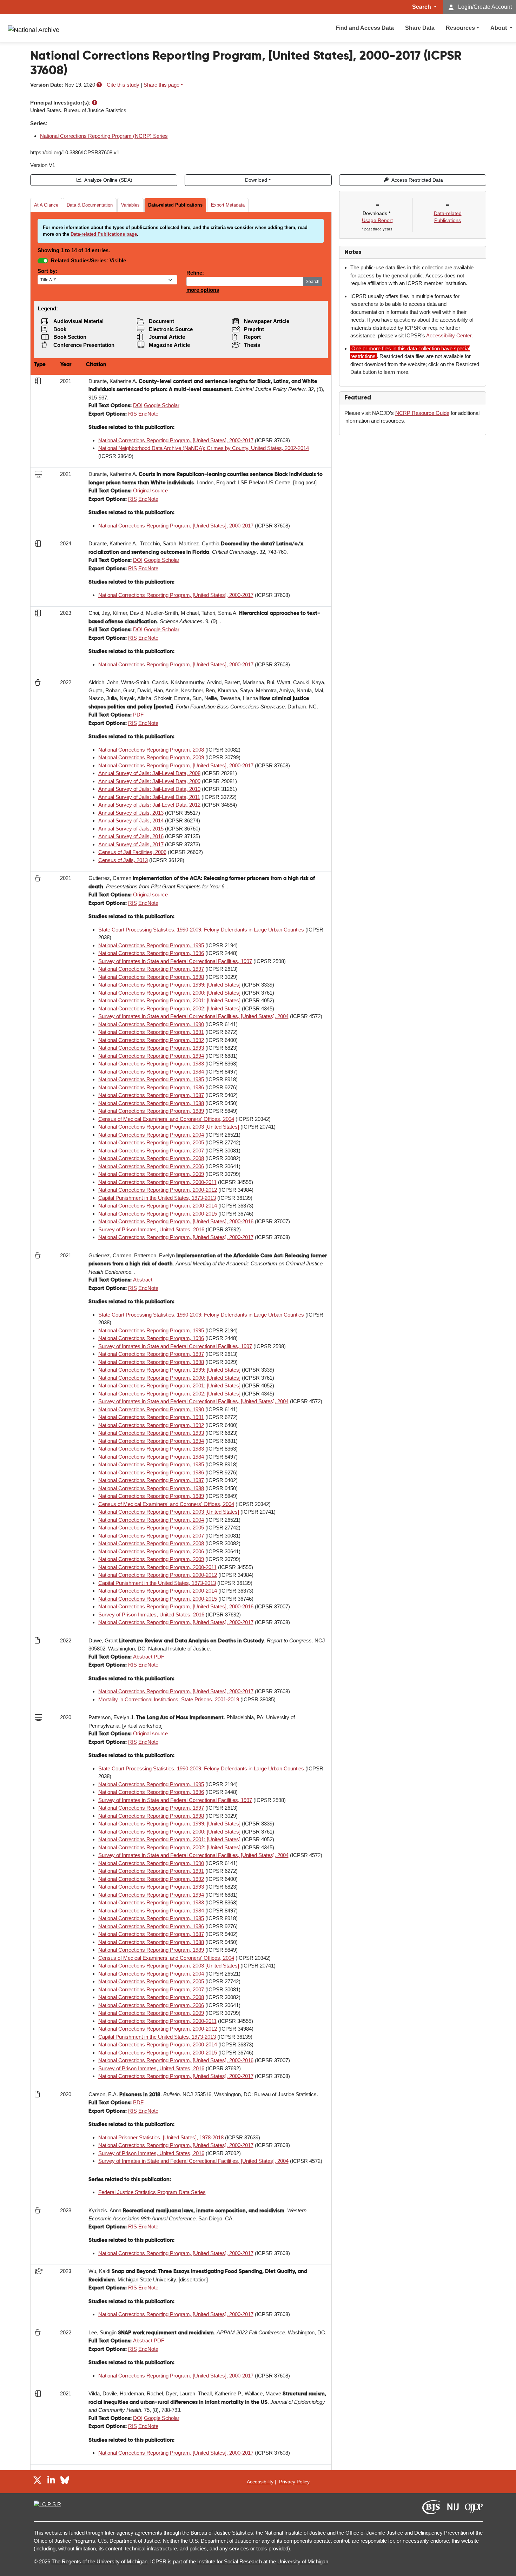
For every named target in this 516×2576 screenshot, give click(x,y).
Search (313, 282)
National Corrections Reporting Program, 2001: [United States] (169, 1000)
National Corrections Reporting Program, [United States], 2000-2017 (176, 440)
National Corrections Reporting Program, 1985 (151, 1079)
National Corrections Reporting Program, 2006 (151, 1166)
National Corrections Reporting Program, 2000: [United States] (169, 993)
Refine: (195, 273)
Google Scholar (162, 405)
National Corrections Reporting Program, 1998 (151, 977)
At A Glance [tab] (46, 205)
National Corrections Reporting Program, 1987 (151, 1095)
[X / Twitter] (37, 2481)
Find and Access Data (365, 28)
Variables (130, 205)
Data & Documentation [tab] (90, 205)
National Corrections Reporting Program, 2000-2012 (158, 1190)
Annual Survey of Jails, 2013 (131, 813)
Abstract (143, 1280)
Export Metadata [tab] (228, 205)
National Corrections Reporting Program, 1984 (151, 1072)
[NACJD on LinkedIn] (51, 2481)
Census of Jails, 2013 (123, 860)
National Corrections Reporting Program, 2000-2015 (158, 1214)
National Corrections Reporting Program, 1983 (151, 1064)
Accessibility (260, 2482)
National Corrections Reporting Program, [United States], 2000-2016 (176, 1221)
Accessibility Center (449, 335)
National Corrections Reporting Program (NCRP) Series (104, 136)
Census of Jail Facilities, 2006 (132, 852)
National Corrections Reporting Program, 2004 (151, 1135)
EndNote (148, 414)
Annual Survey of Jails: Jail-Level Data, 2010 (149, 789)
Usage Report (377, 220)
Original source (150, 490)
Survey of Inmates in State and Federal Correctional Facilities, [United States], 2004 (193, 1016)
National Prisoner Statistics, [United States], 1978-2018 (161, 2137)
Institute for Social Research (230, 2561)
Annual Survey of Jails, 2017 (131, 844)
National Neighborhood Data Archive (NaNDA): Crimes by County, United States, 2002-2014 (204, 448)
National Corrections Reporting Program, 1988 (151, 1103)
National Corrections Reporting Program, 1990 (151, 1024)
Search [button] (422, 7)
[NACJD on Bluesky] (65, 2481)
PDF (138, 715)
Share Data (420, 28)
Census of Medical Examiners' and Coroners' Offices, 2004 (166, 1119)
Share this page (161, 85)
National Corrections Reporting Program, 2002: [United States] (169, 1008)
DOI (138, 405)
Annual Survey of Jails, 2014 (131, 820)
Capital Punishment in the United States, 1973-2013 (157, 1198)
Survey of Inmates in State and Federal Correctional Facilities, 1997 (175, 961)
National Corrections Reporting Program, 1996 (151, 953)
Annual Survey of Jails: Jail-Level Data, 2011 (149, 797)
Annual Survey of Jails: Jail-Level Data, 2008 (149, 773)
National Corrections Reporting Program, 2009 (151, 757)
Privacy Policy (294, 2482)
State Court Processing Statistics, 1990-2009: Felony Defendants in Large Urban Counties (201, 930)
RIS (133, 414)
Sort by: (47, 271)
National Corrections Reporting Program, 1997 (151, 969)
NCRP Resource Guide (422, 413)
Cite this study (123, 85)
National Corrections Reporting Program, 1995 (151, 945)
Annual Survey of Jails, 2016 (131, 836)
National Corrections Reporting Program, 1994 (151, 1056)
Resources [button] (460, 28)
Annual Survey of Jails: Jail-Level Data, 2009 (149, 781)
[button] (99, 85)
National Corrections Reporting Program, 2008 (151, 750)
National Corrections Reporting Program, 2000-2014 (158, 1206)
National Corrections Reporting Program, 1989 (151, 1111)
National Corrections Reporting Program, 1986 (151, 1087)
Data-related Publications (175, 205)
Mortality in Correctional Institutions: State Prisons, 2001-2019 (169, 1699)
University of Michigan (303, 2561)
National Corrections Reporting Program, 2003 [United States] (169, 1127)
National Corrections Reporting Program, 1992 (151, 1040)
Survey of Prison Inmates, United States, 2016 (151, 1229)
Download (256, 180)
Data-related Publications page (104, 234)
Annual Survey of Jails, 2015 (131, 829)
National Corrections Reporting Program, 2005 (151, 1142)
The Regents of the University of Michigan (100, 2561)
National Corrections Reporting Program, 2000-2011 (157, 1182)
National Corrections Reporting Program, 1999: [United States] (169, 985)
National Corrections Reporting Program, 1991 (151, 1032)
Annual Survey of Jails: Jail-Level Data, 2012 (149, 805)
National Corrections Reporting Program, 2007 (151, 1151)
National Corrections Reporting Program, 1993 (151, 1048)
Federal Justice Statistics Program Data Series (152, 2192)
